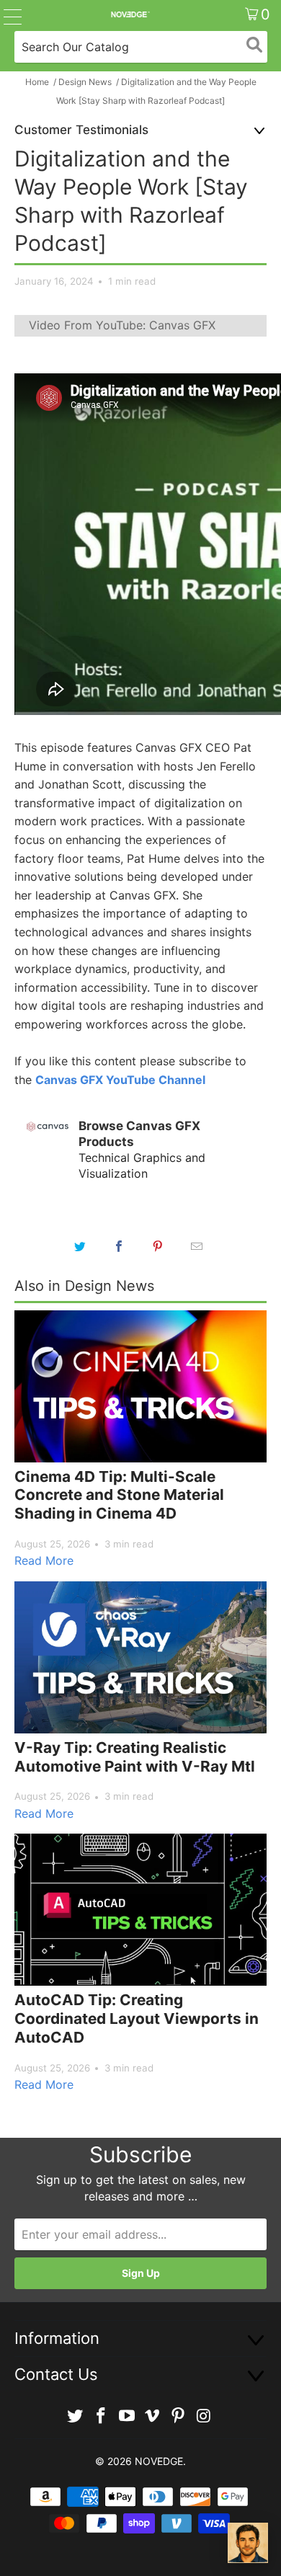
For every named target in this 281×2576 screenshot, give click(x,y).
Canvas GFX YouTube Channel (120, 1080)
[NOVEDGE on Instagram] (204, 2416)
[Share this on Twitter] (80, 1246)
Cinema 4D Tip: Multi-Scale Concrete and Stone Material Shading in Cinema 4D (119, 1495)
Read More (44, 1560)
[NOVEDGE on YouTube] (127, 2416)
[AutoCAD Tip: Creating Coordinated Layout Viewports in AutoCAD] (140, 1910)
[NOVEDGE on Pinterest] (179, 2416)
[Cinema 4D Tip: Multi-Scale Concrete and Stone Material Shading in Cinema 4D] (140, 1386)
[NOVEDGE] (130, 14)
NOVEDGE (159, 2461)
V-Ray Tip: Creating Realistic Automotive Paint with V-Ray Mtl (135, 1757)
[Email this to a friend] (197, 1246)
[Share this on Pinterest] (158, 1246)
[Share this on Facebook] (119, 1246)
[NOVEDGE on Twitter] (76, 2416)
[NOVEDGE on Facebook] (102, 2416)
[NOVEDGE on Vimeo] (153, 2416)
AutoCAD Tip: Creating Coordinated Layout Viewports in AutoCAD (137, 2018)
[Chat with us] (248, 2543)
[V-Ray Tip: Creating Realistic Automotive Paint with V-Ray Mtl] (140, 1657)
